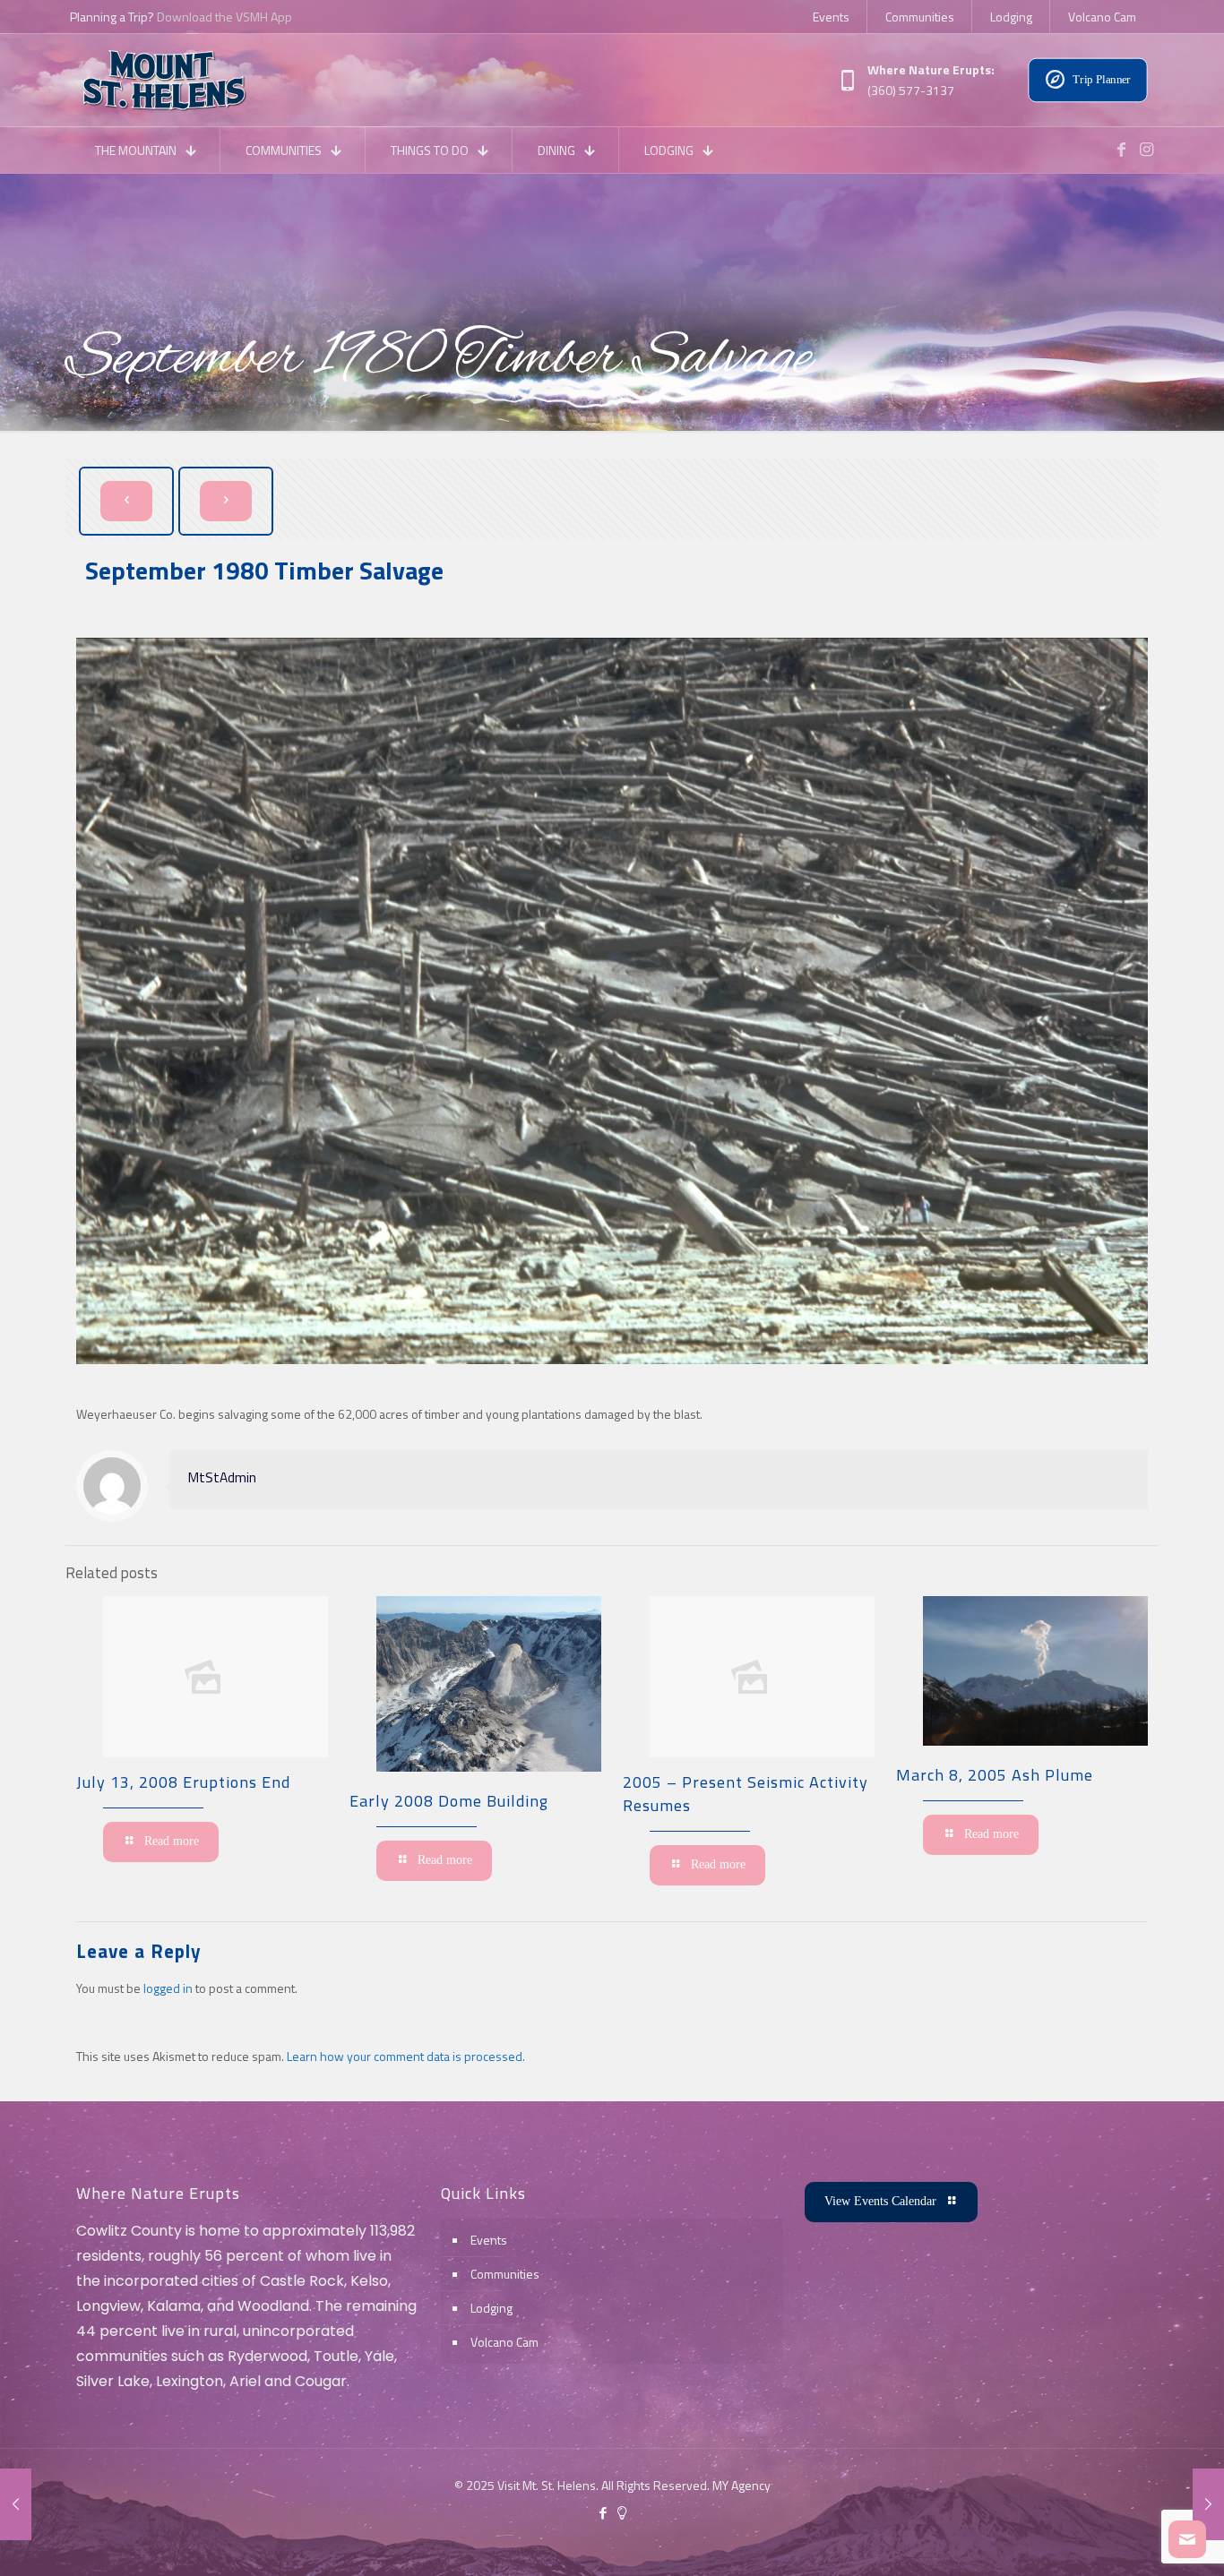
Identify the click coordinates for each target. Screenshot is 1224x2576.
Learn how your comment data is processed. (406, 2056)
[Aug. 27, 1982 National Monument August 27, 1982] (1208, 2504)
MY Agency (741, 2485)
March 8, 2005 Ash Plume (995, 1775)
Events (489, 2240)
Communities (505, 2274)
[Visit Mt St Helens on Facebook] (1121, 150)
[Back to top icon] (1138, 2539)
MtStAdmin (222, 1477)
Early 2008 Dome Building (449, 1801)
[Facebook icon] (603, 2513)
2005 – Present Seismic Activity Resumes (746, 1794)
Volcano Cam (504, 2342)
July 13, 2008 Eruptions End (183, 1782)
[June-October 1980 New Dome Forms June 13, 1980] (16, 2504)
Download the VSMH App (224, 17)
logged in (168, 1988)
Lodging (491, 2308)
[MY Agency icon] (621, 2513)
